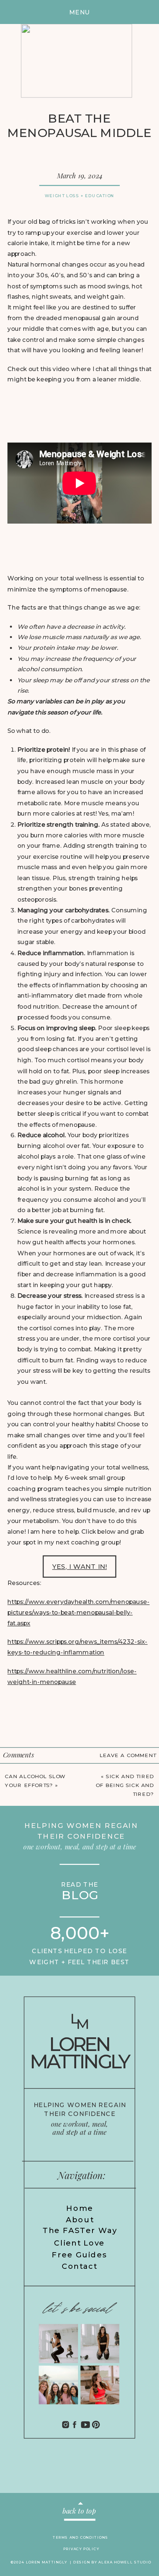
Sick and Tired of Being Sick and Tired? (125, 1786)
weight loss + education (80, 195)
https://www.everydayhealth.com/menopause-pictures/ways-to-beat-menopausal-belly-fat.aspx (78, 1612)
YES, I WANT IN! (79, 1566)
